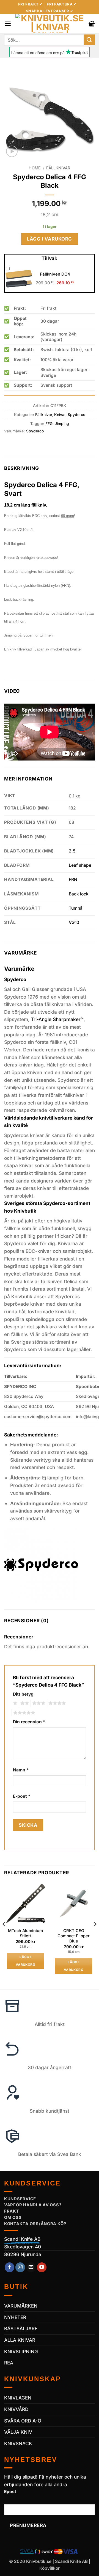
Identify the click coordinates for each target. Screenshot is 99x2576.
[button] (8, 24)
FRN (73, 879)
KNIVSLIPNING (21, 2351)
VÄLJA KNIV (18, 2432)
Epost (10, 2492)
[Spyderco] (41, 1565)
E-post (22, 1796)
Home (35, 168)
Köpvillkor (50, 2568)
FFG (49, 424)
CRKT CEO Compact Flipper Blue (74, 1936)
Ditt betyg (23, 1694)
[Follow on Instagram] (20, 2267)
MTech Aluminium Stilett (25, 1933)
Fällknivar (58, 168)
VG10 (74, 922)
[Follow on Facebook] (10, 2267)
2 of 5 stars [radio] (24, 1703)
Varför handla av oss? (33, 2205)
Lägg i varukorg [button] (25, 1961)
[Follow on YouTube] (42, 2267)
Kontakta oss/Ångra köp (35, 2224)
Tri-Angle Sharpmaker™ (57, 1019)
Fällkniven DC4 (55, 274)
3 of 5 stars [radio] (38, 1703)
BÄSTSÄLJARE (21, 2328)
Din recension (29, 1722)
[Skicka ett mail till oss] (31, 2267)
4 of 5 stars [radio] (56, 1703)
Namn (21, 1770)
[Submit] (89, 40)
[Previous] (4, 1935)
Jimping (62, 424)
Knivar (60, 415)
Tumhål (76, 908)
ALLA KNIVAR (20, 2340)
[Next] (95, 1935)
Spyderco (76, 415)
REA (9, 2363)
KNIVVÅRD (16, 2409)
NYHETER (15, 2317)
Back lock (79, 894)
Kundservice (20, 2199)
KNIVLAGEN (18, 2398)
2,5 (72, 851)
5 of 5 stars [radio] (23, 1713)
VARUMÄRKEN (21, 2306)
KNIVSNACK (18, 2443)
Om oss (13, 2218)
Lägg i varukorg (50, 239)
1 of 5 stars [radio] (14, 1703)
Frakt (12, 2211)
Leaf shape (80, 865)
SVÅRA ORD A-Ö (23, 2421)
